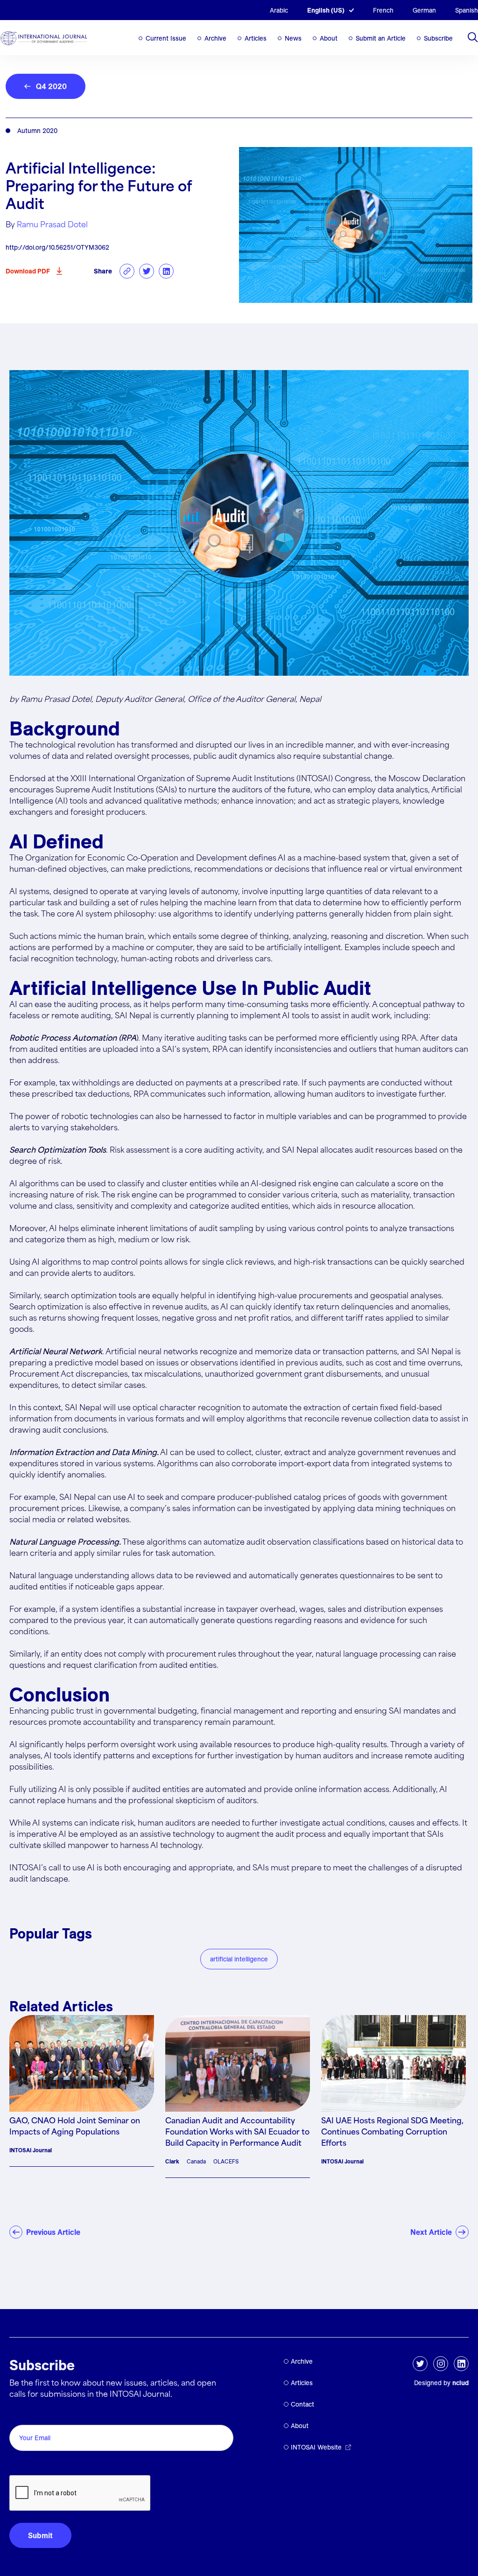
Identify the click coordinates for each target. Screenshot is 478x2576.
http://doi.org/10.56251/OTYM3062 (57, 247)
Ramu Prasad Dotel (52, 225)
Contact (302, 2404)
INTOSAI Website (316, 2447)
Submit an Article (381, 38)
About (329, 38)
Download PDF (28, 271)
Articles (256, 38)
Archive (215, 38)
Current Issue (166, 38)
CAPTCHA (32, 2465)
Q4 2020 (51, 86)
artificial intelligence (239, 1959)
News (293, 38)
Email (21, 2414)
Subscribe (438, 38)
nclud (460, 2383)
